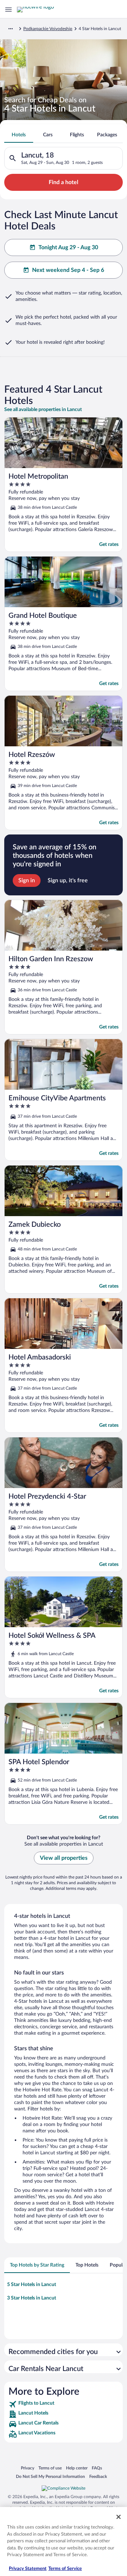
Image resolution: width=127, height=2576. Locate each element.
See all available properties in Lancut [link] (43, 410)
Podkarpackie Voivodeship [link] (48, 29)
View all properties (64, 1858)
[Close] (119, 2517)
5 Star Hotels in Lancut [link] (32, 2285)
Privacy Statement (28, 2569)
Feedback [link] (98, 2476)
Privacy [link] (28, 2468)
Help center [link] (77, 2468)
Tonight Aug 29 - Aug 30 (68, 247)
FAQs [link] (97, 2468)
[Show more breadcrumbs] (11, 29)
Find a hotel (64, 182)
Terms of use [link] (50, 2468)
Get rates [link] (109, 545)
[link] (64, 2404)
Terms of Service (65, 2569)
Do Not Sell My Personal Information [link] (50, 2476)
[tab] (19, 135)
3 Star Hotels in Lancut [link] (32, 2298)
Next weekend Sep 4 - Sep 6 (68, 270)
